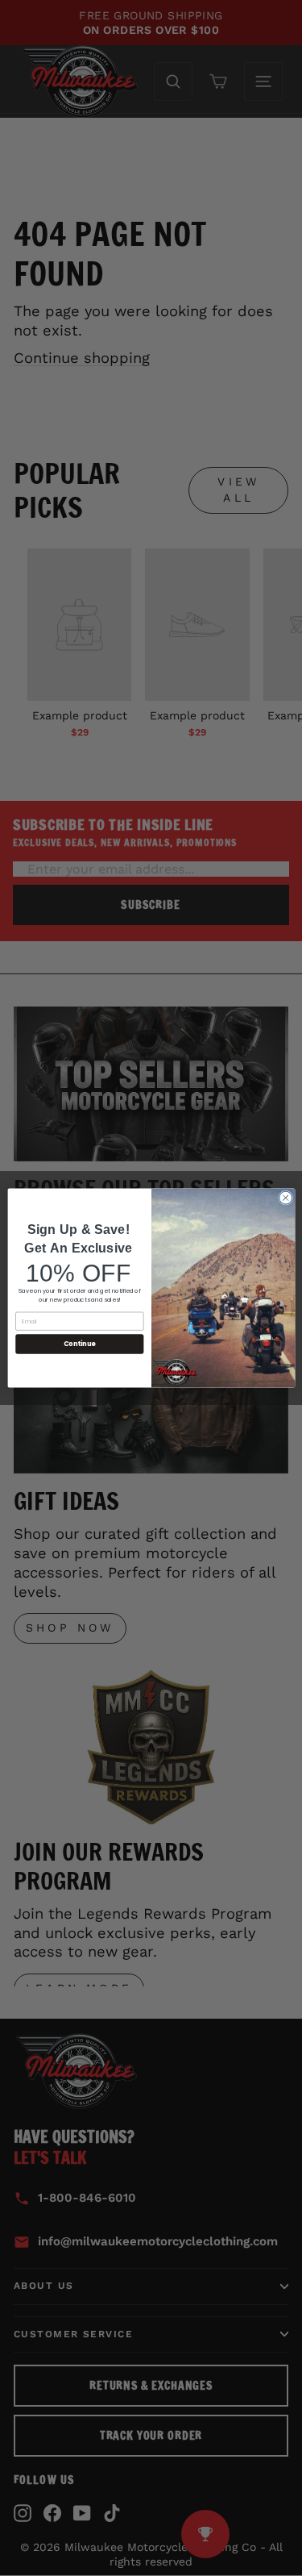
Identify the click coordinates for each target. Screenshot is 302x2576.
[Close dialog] (285, 1198)
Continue (79, 1344)
